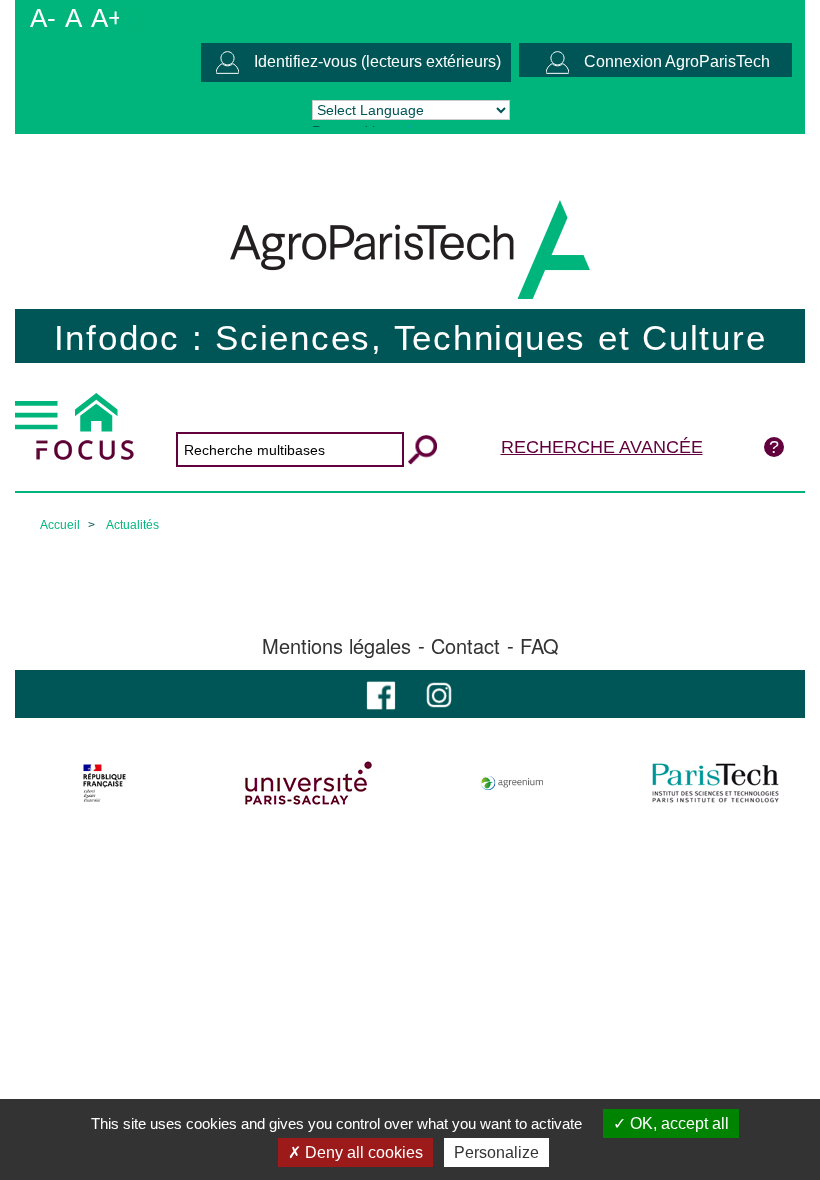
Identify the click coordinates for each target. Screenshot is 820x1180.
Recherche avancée (602, 447)
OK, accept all (677, 1123)
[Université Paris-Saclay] (308, 783)
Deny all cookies (362, 1152)
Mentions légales (336, 646)
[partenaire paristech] (715, 783)
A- (43, 18)
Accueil (60, 525)
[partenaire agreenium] (512, 783)
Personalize (496, 1152)
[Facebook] (381, 693)
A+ (107, 18)
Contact (465, 646)
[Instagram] (439, 693)
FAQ (539, 646)
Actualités (132, 525)
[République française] (104, 783)
